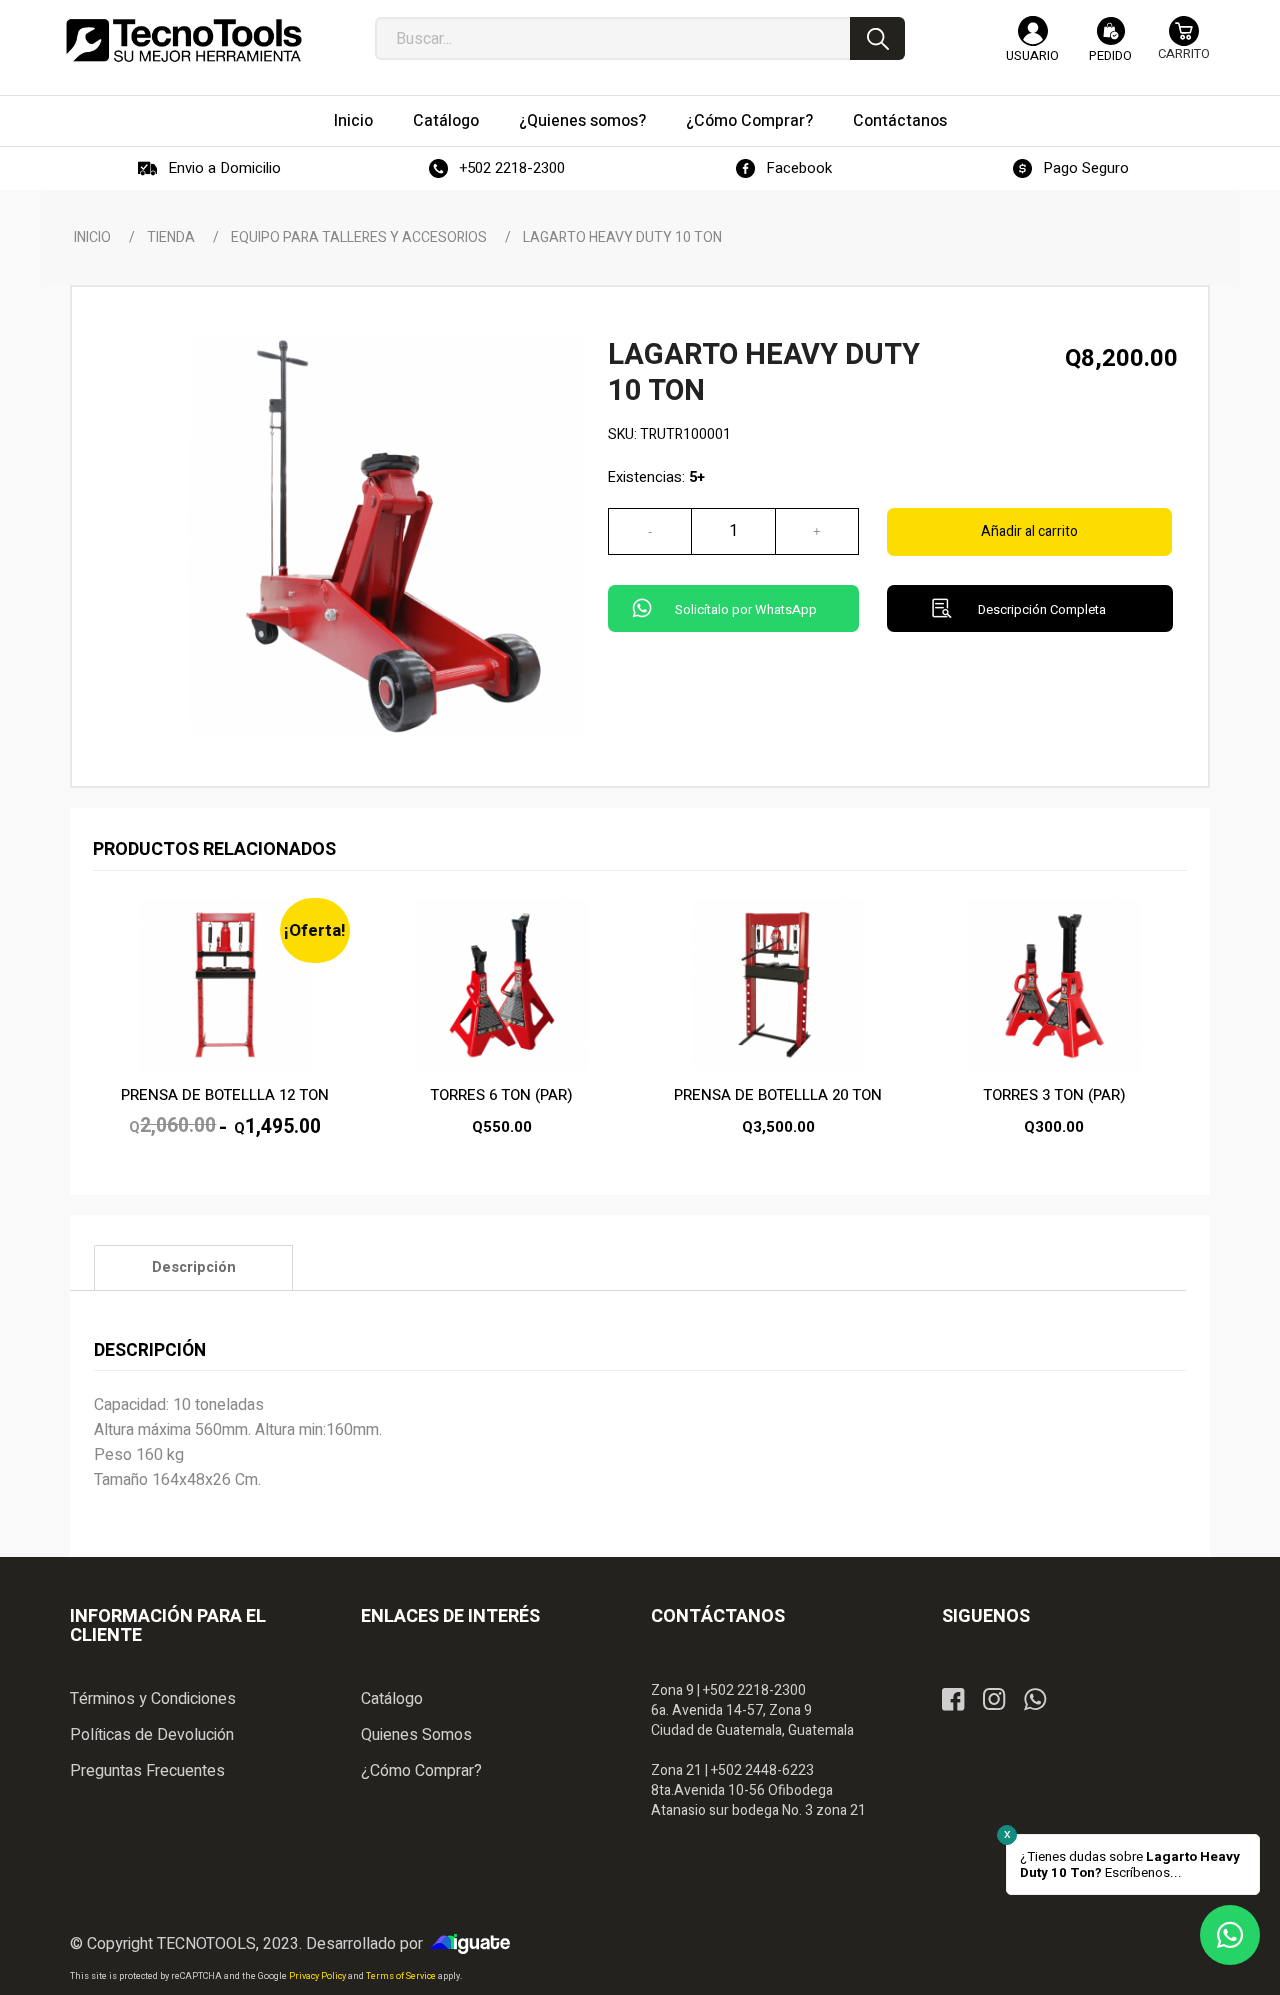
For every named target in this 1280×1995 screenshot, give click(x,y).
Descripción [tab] (194, 1267)
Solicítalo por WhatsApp (746, 609)
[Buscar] (877, 38)
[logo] (184, 40)
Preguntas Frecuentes (147, 1771)
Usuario (1032, 55)
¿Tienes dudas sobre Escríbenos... (1130, 1865)
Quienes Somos (416, 1735)
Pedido (1110, 55)
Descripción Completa (1042, 609)
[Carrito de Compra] (1184, 47)
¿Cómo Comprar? (421, 1771)
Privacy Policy (318, 1976)
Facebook (799, 168)
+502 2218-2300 (512, 168)
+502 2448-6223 (762, 1770)
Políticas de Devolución (152, 1735)
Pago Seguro (1086, 168)
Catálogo (392, 1699)
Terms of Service (402, 1976)
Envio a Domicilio (224, 168)
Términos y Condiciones (153, 1699)
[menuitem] (353, 121)
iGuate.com (475, 1944)
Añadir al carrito (1029, 531)
